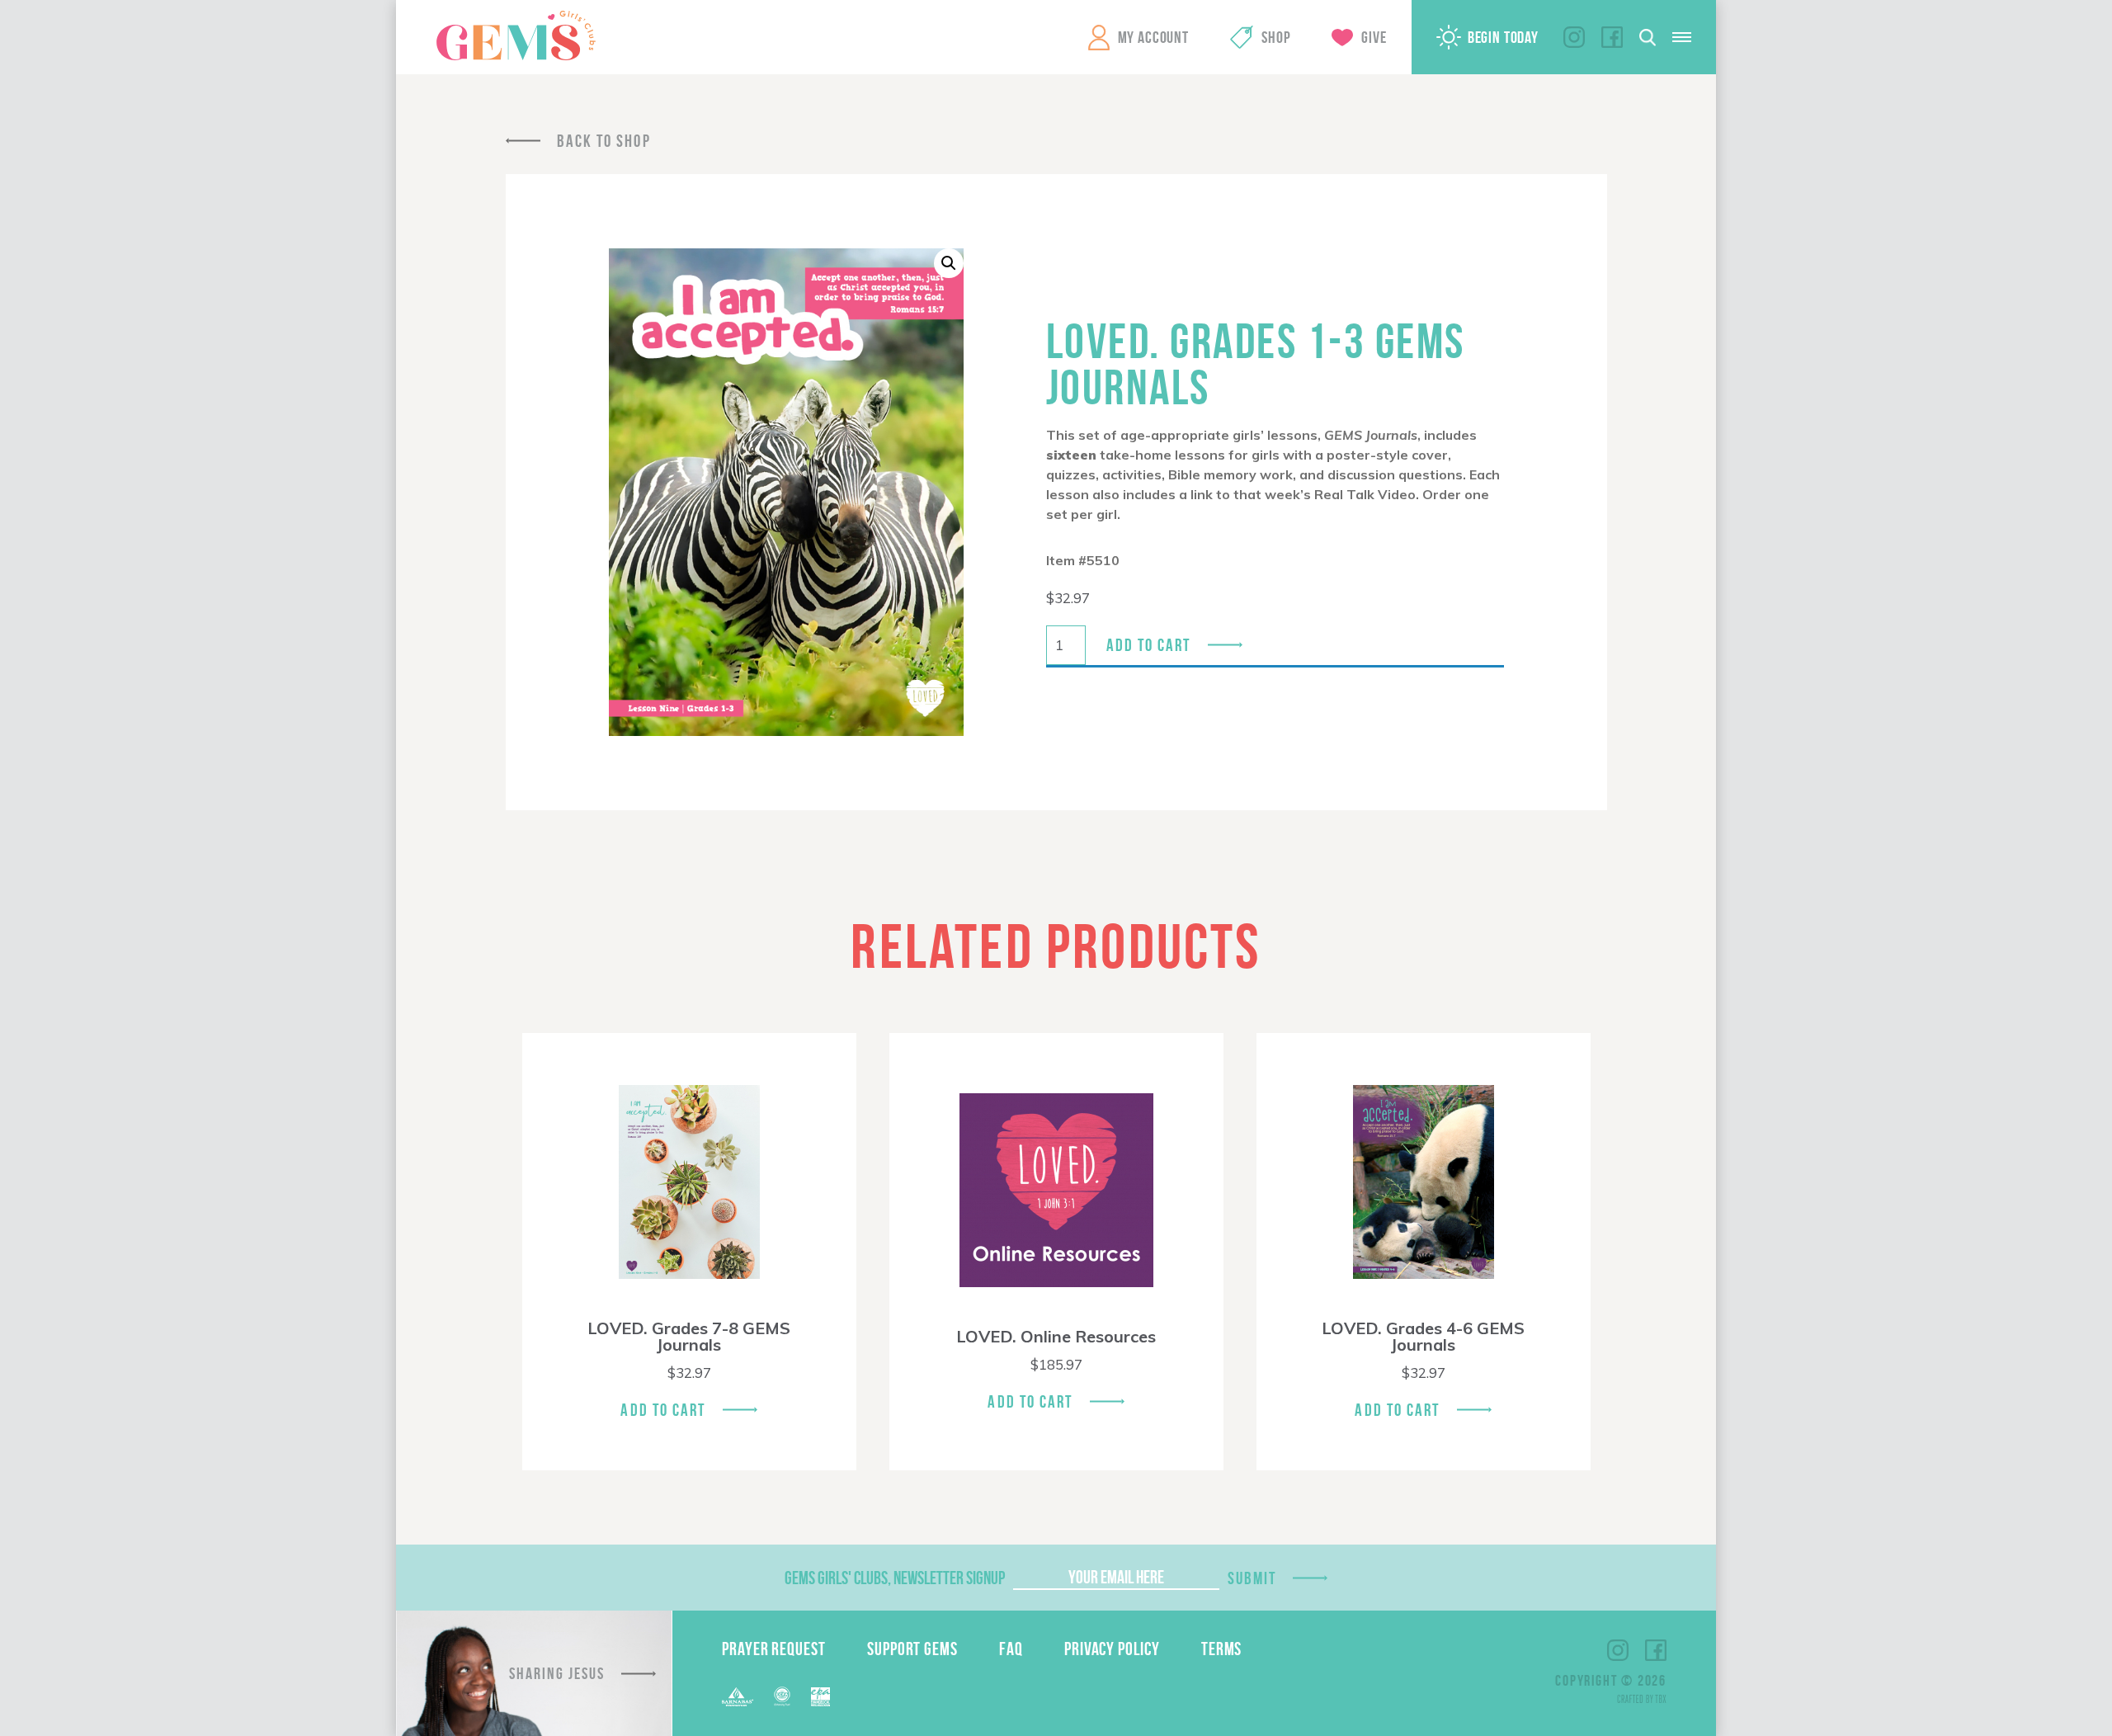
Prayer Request (774, 1649)
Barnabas (738, 1697)
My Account (1153, 37)
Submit (1252, 1578)
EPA (820, 1697)
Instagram (1574, 37)
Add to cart (1149, 645)
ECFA (782, 1696)
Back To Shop (604, 141)
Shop (1276, 37)
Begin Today (1503, 37)
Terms (1222, 1649)
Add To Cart (663, 1410)
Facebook (1612, 37)
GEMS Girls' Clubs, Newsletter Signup (895, 1578)
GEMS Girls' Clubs (516, 35)
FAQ (1011, 1649)
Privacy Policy (1112, 1649)
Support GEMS (912, 1649)
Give (1374, 37)
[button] (949, 263)
